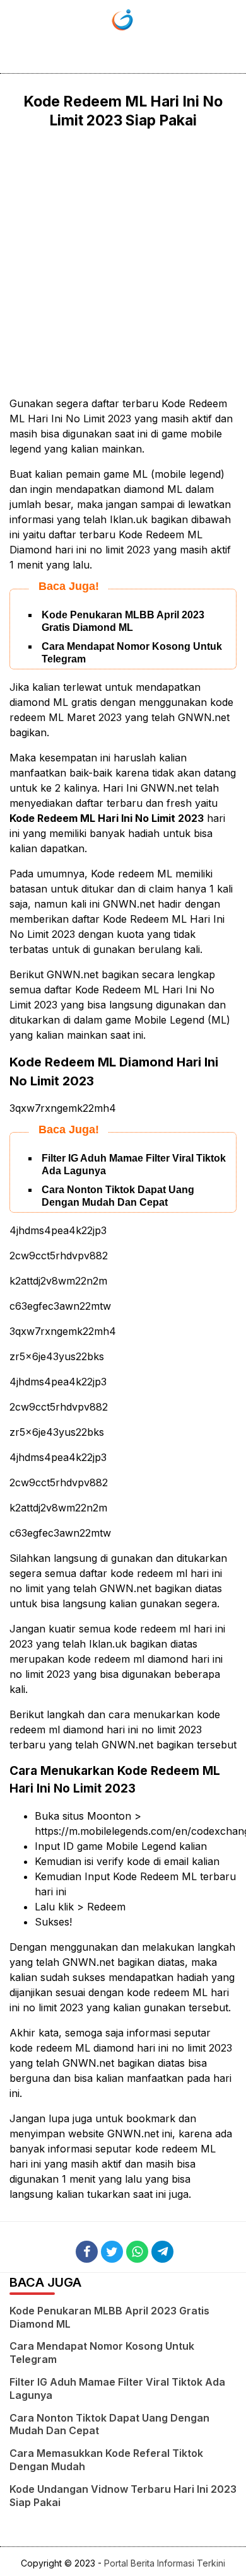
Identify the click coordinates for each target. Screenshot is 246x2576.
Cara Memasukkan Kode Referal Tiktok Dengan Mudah (106, 2460)
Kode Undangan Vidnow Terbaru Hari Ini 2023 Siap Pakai (123, 2496)
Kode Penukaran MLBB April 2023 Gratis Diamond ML (109, 2317)
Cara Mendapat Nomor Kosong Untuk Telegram (102, 2353)
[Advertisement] (123, 263)
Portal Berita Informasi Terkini (165, 2563)
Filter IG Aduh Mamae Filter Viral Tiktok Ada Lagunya (117, 2388)
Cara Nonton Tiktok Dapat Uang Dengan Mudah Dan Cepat (109, 2424)
